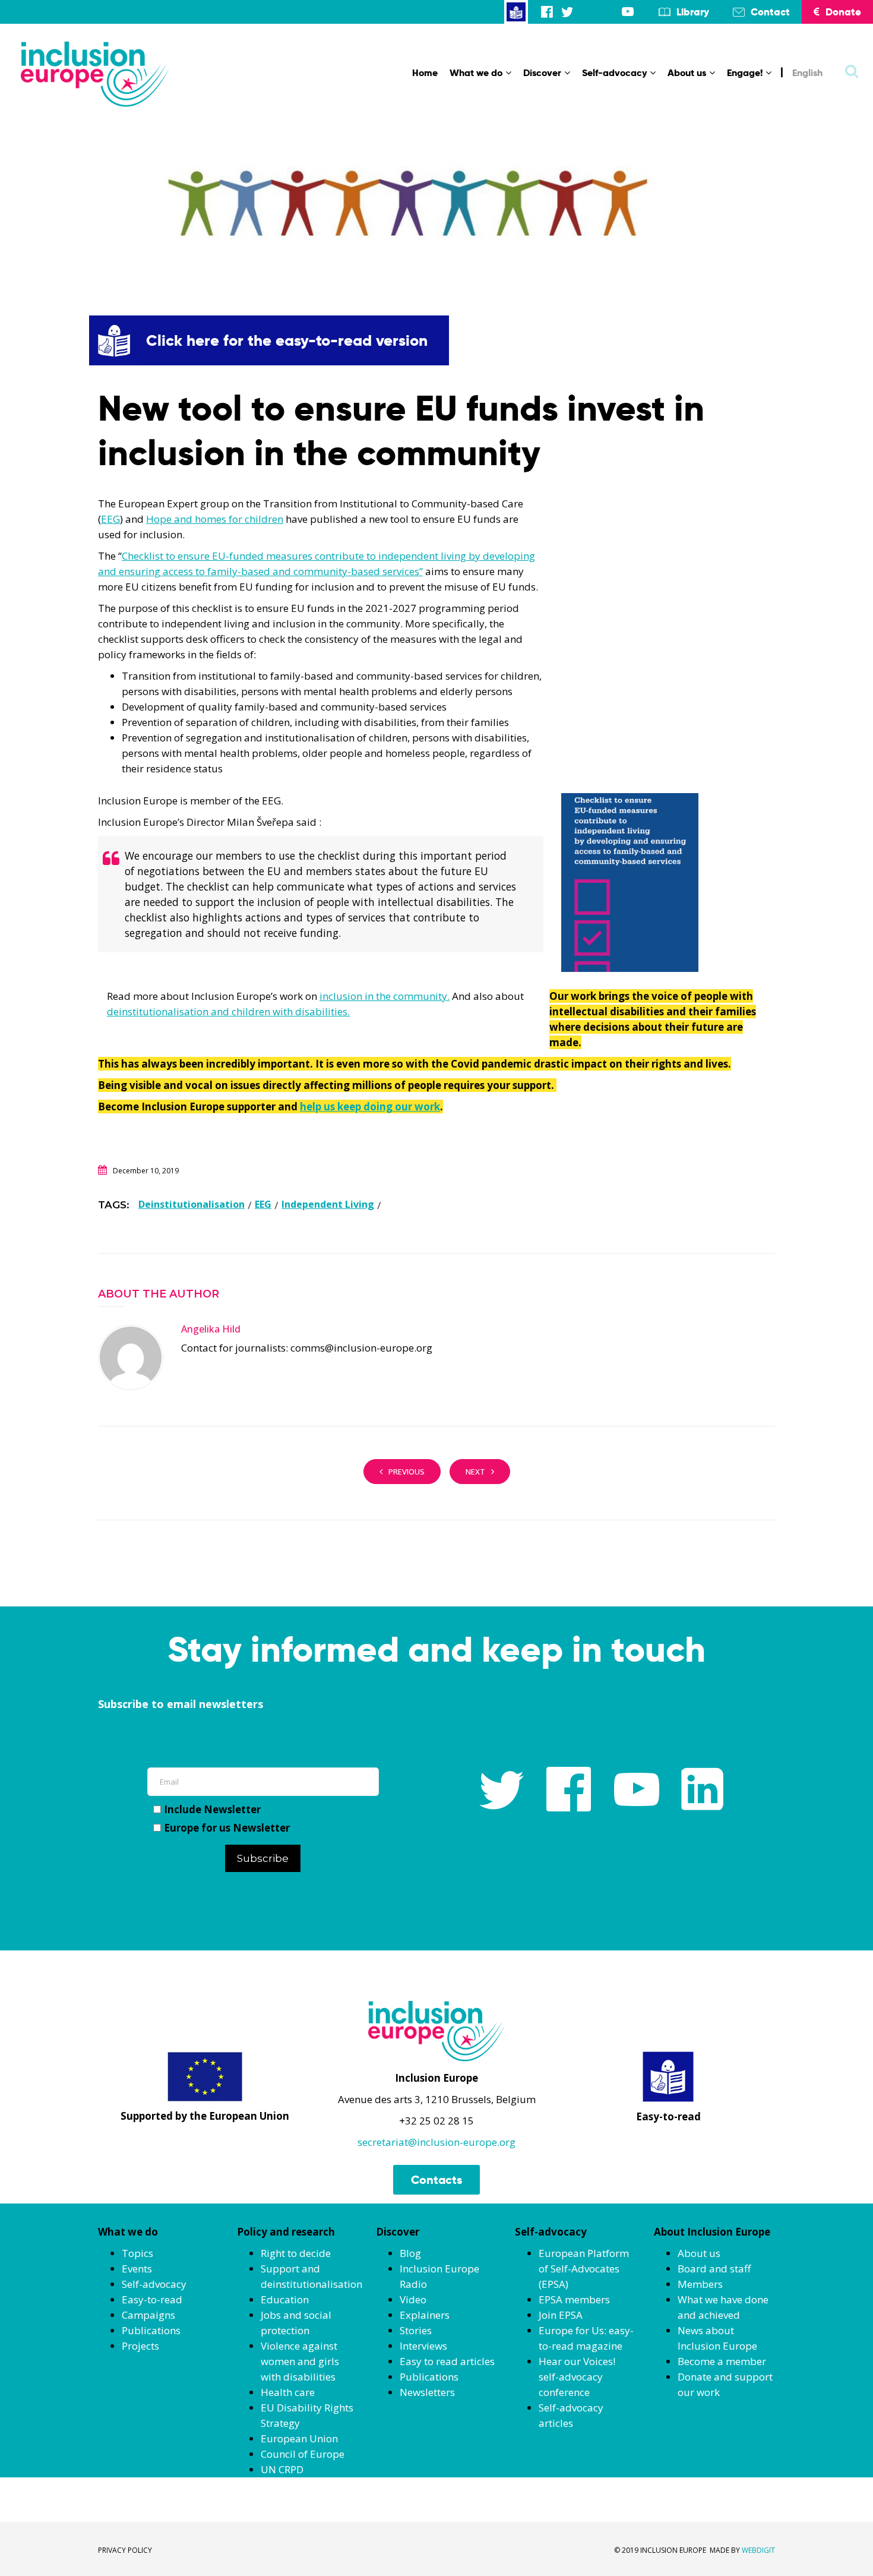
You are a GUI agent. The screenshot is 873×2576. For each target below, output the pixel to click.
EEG (110, 519)
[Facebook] (547, 12)
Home (425, 73)
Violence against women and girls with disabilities (300, 2361)
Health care (288, 2392)
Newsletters (427, 2392)
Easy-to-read (152, 2299)
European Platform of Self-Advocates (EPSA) (584, 2269)
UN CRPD (282, 2469)
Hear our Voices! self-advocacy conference (577, 2377)
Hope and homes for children (215, 519)
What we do (476, 73)
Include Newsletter (212, 1809)
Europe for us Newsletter (227, 1828)
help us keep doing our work (370, 1107)
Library (693, 12)
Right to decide (296, 2253)
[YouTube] (628, 12)
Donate (843, 12)
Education (285, 2299)
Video (413, 2299)
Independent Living (328, 1204)
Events (137, 2269)
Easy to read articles (447, 2361)
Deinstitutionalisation (192, 1204)
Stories (416, 2330)
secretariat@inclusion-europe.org (436, 2142)
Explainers (425, 2315)
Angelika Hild (211, 1329)
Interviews (423, 2346)
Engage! (745, 73)
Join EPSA (561, 2315)
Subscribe (263, 1858)
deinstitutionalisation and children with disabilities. (228, 1011)
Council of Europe (303, 2454)
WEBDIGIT (758, 2550)
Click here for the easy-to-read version (287, 340)
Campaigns (148, 2315)
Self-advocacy (614, 73)
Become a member (722, 2361)
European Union (299, 2438)
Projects (140, 2346)
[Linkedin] (608, 12)
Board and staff (714, 2269)
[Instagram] (587, 12)
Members (700, 2284)
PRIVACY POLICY (125, 2550)
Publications (151, 2330)
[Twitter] (567, 12)
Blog (410, 2253)
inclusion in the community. (385, 996)
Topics (137, 2253)
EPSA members (574, 2299)
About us (687, 73)
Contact (770, 12)
